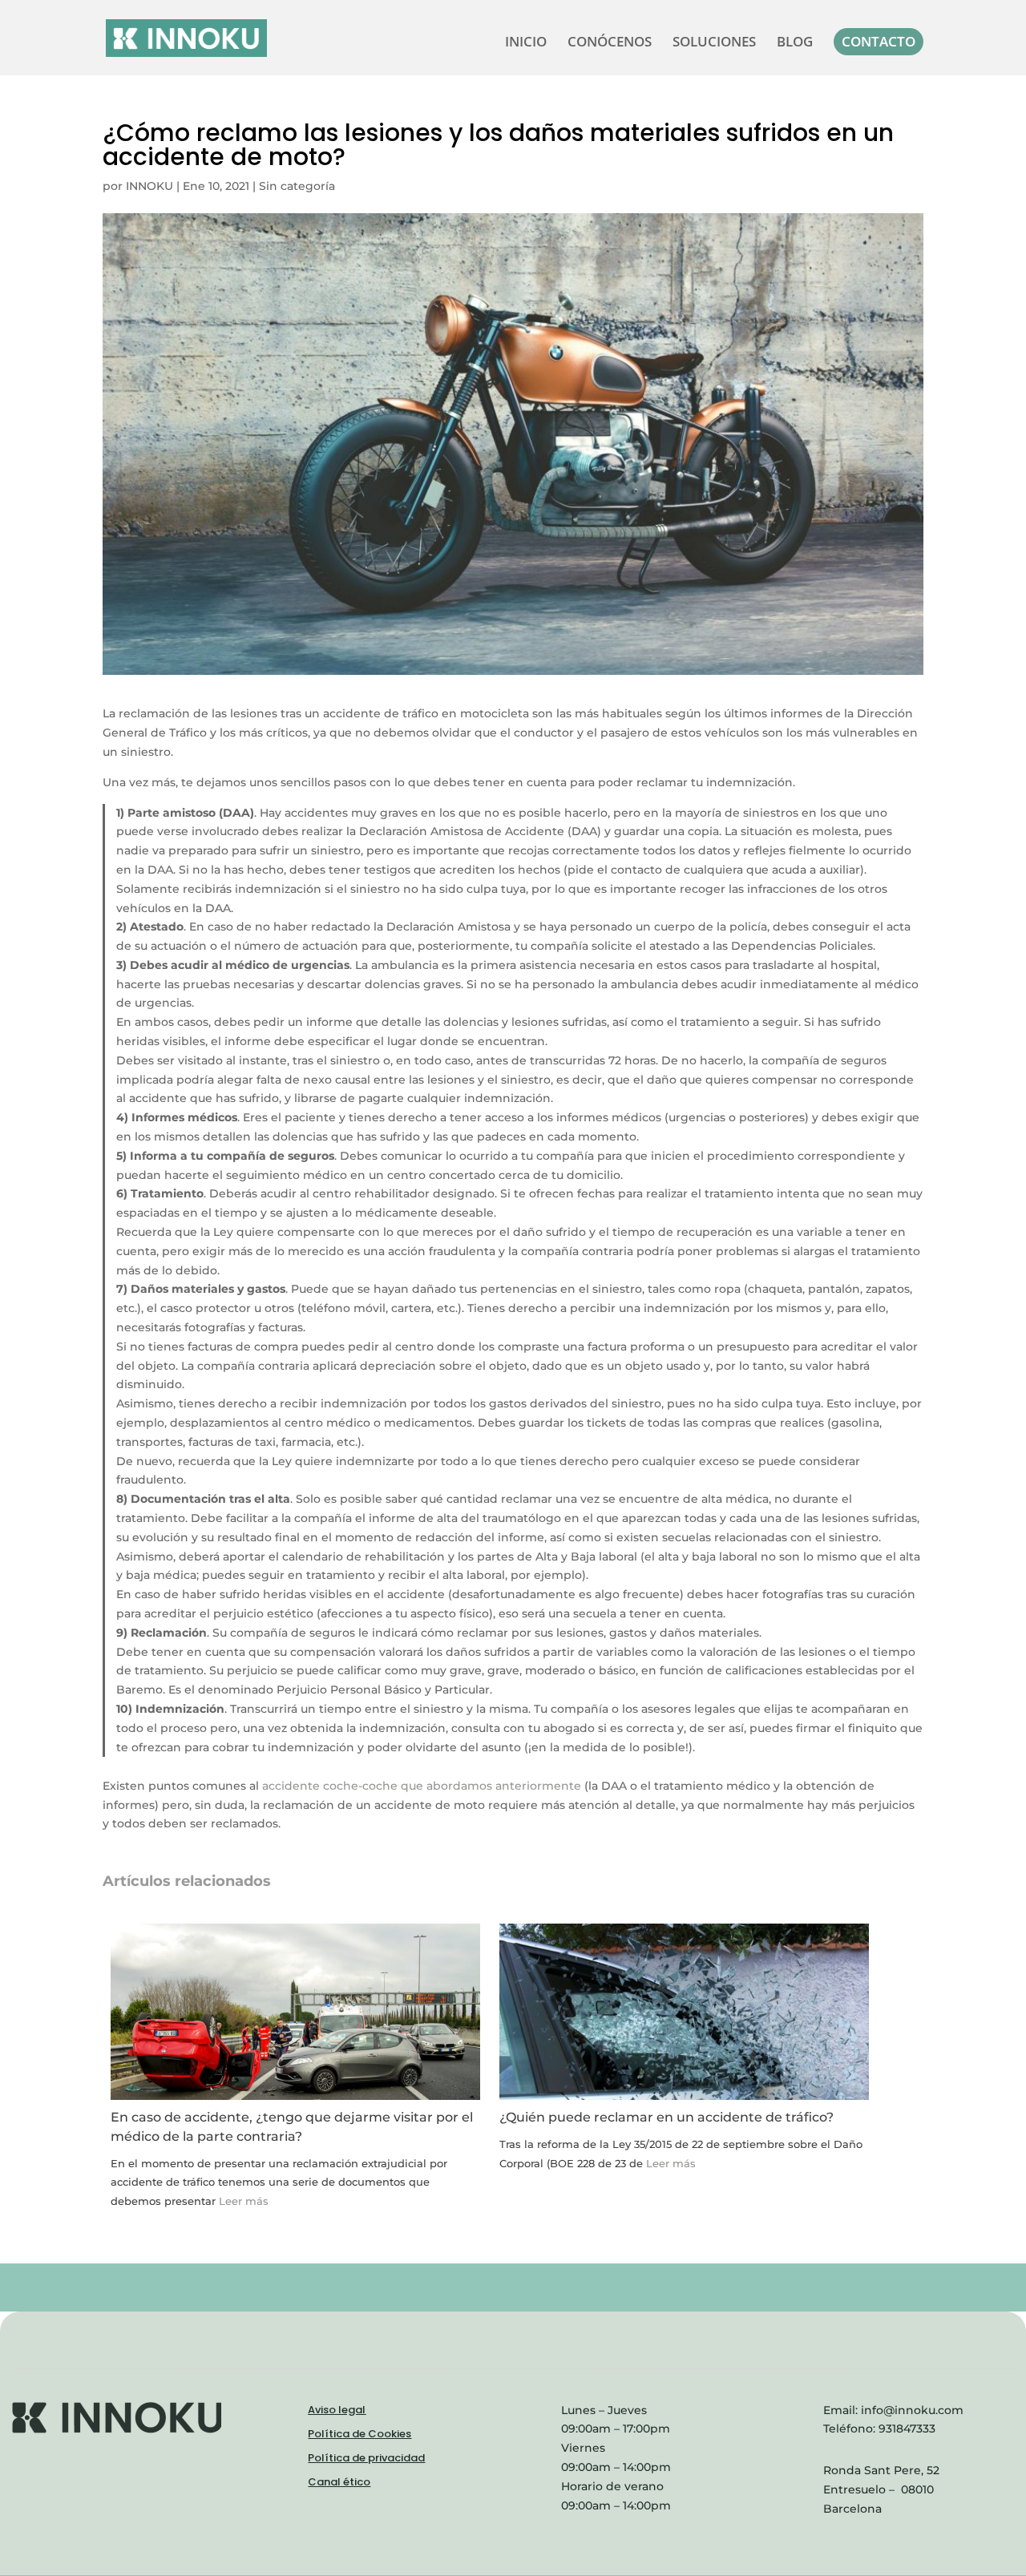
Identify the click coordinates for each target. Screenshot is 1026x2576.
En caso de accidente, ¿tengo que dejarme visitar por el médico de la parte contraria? (292, 2127)
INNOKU (149, 186)
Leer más (244, 2201)
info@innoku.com (912, 2410)
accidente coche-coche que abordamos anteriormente (422, 1786)
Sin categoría (297, 186)
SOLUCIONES (714, 43)
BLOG (795, 43)
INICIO (526, 43)
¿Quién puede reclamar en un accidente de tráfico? (666, 2117)
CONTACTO (879, 41)
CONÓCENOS (610, 43)
